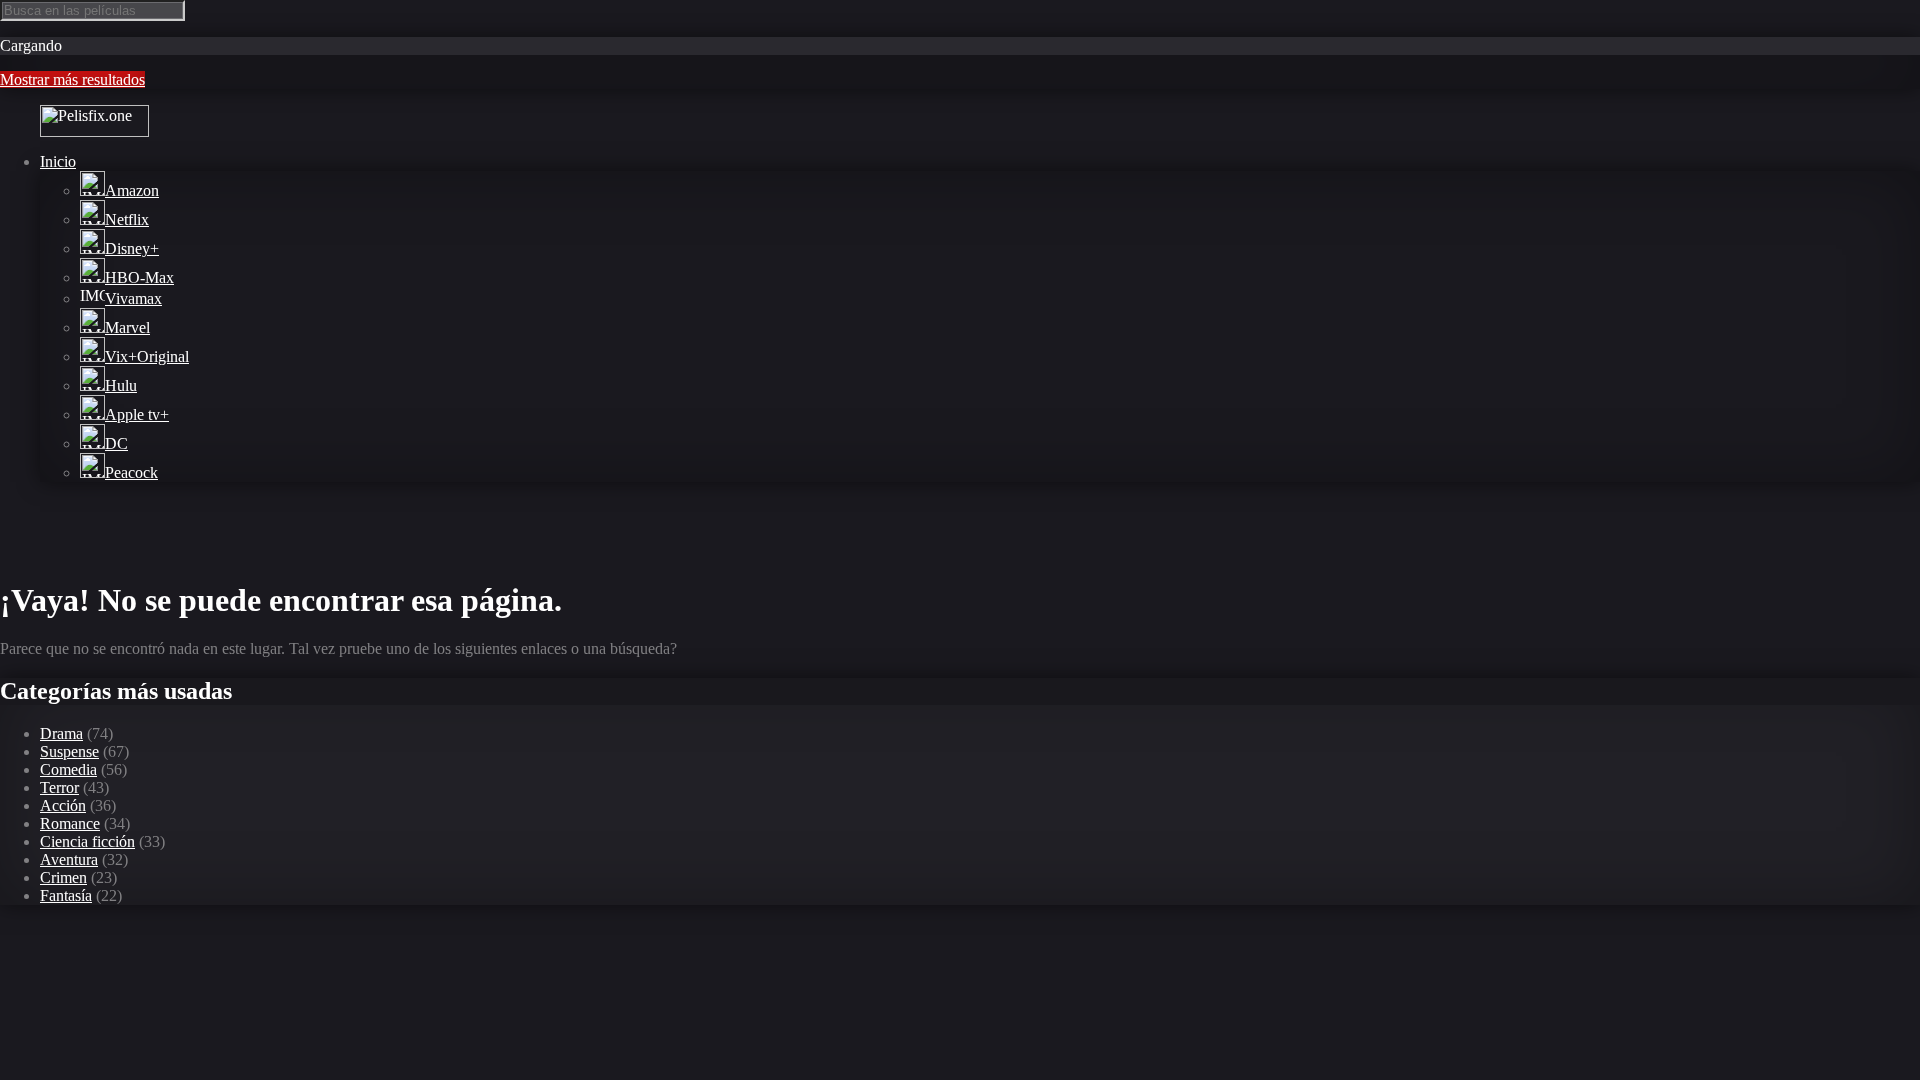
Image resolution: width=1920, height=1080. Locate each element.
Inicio (58, 161)
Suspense (69, 751)
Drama (61, 733)
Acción (63, 805)
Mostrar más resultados (72, 79)
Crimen (63, 877)
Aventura (69, 859)
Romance (70, 823)
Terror (59, 787)
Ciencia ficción (87, 841)
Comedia (68, 769)
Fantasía (66, 895)
